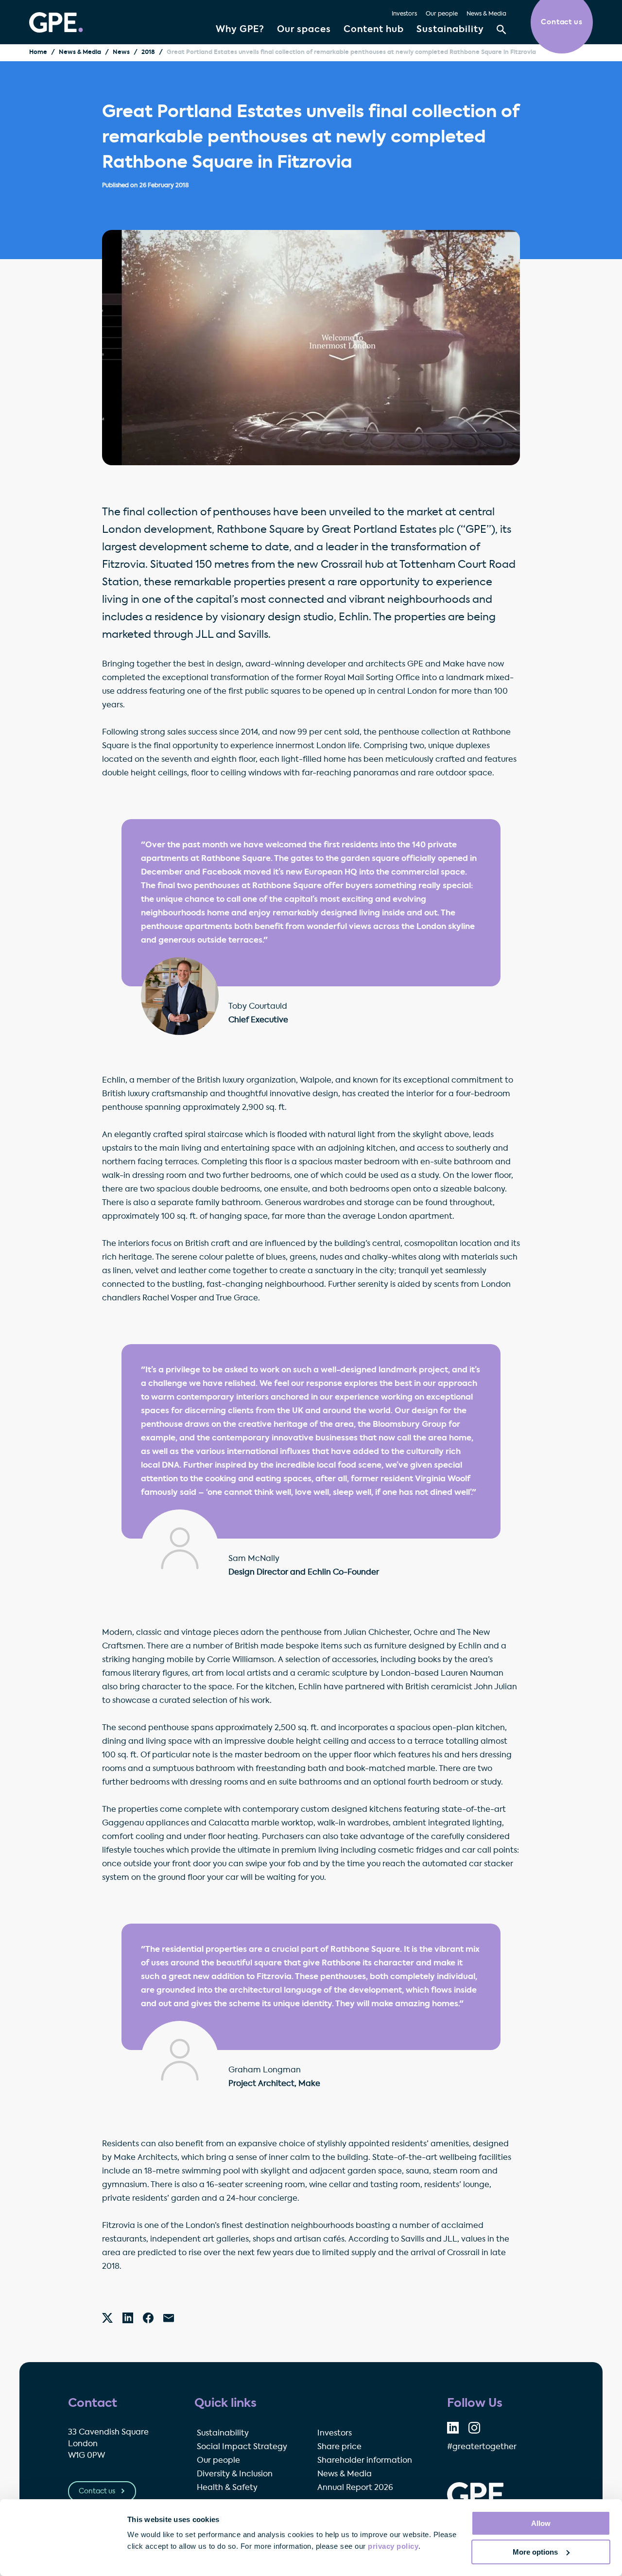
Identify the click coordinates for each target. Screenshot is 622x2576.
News (121, 53)
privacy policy (393, 2546)
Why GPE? (240, 30)
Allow (541, 2523)
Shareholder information (365, 2461)
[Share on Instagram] (474, 2428)
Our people (442, 14)
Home (38, 53)
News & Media (486, 14)
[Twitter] (107, 2318)
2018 (148, 53)
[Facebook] (148, 2318)
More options (535, 2552)
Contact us (98, 2491)
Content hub (374, 30)
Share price (339, 2447)
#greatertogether (482, 2447)
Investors (404, 14)
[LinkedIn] (128, 2318)
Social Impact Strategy (242, 2447)
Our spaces (304, 30)
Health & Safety (227, 2488)
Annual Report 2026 (355, 2488)
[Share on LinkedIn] (453, 2428)
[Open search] (501, 30)
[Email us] (169, 2318)
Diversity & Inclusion (235, 2474)
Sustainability (450, 30)
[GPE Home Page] (56, 22)
